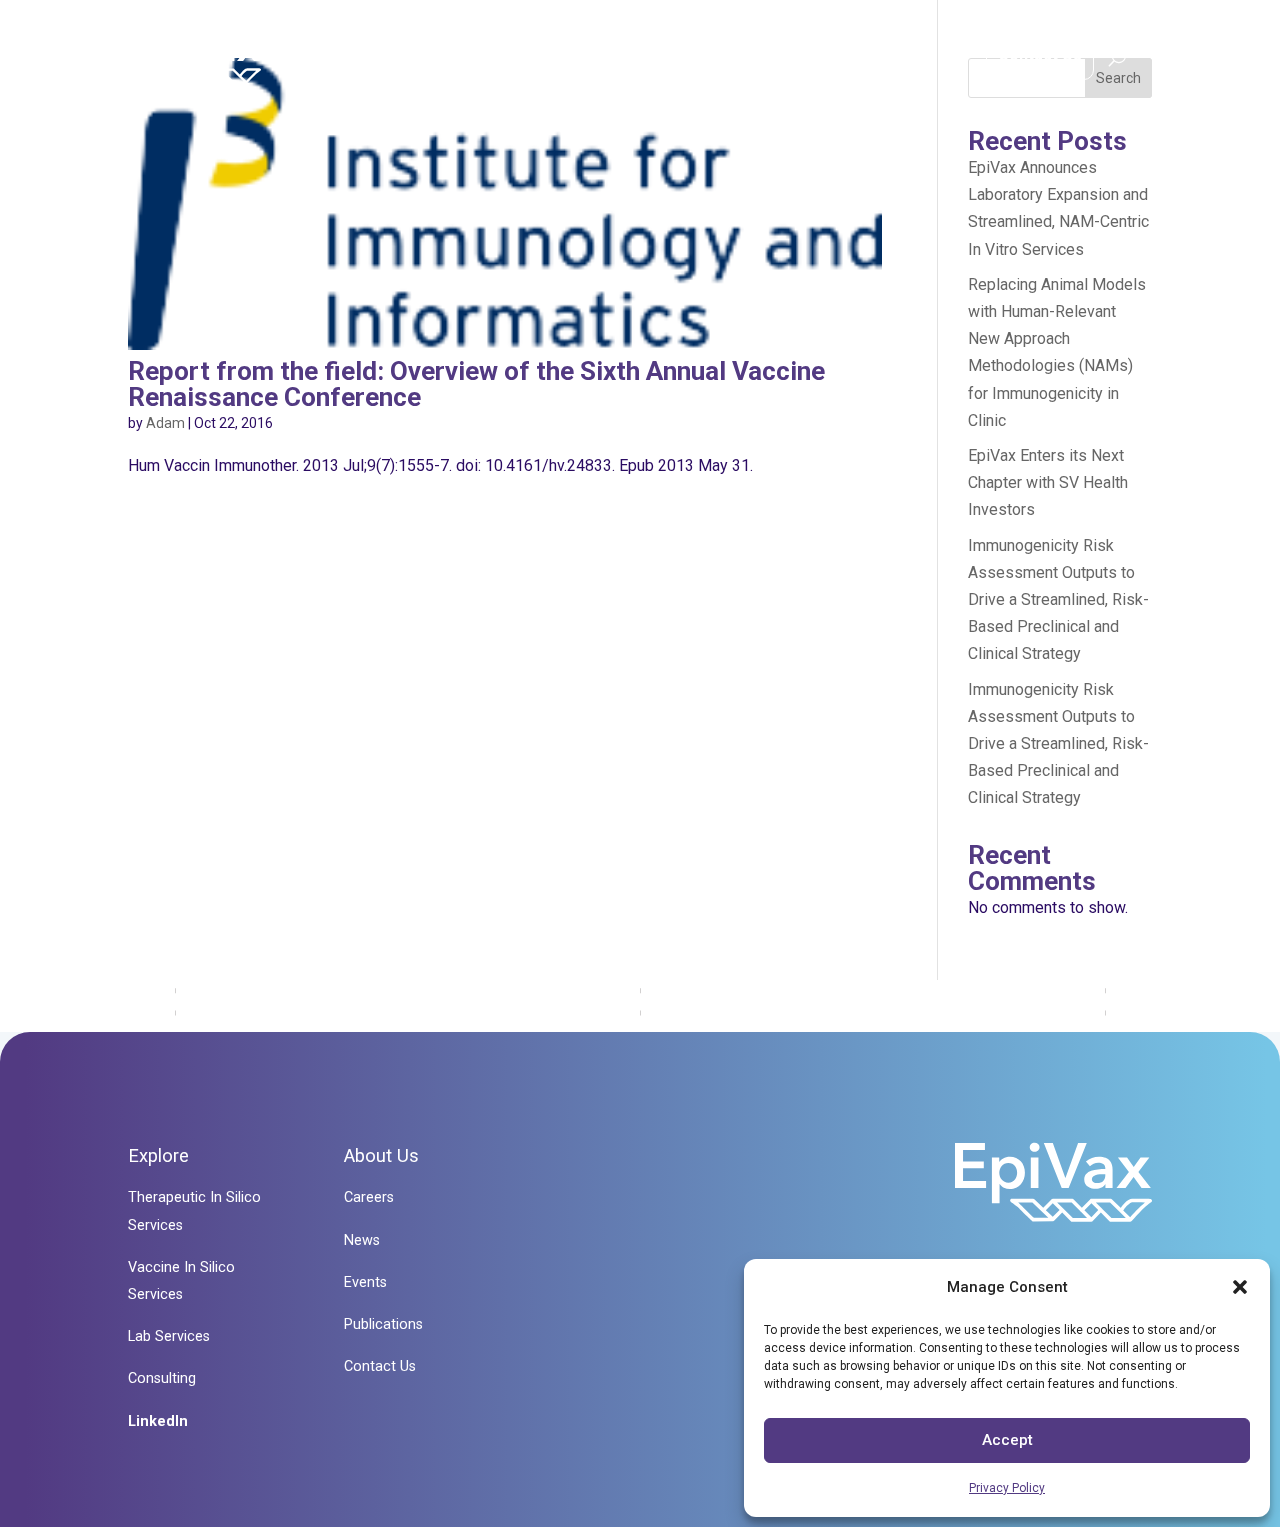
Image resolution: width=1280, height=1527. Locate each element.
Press (912, 60)
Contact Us (1040, 54)
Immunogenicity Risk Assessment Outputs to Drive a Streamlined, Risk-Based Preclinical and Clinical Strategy (1058, 600)
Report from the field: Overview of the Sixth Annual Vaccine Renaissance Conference (476, 384)
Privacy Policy (1007, 1488)
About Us (792, 60)
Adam (165, 423)
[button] (1240, 1287)
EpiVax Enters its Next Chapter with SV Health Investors (1048, 482)
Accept (1007, 1440)
